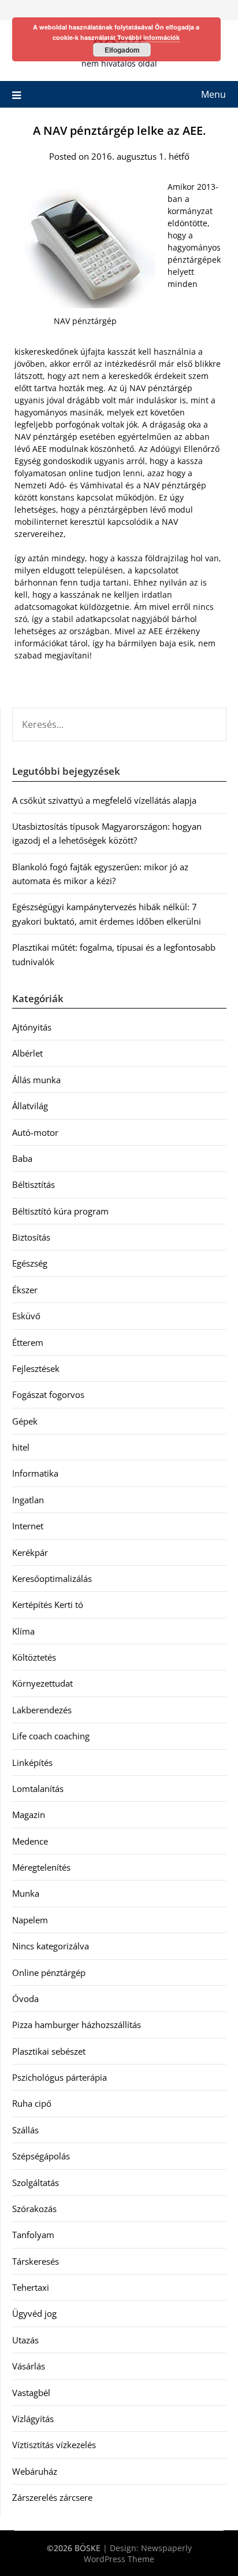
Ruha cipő (32, 2103)
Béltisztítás (34, 1184)
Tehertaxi (31, 2287)
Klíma (23, 1631)
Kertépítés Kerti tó (48, 1605)
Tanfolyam (33, 2235)
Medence (30, 1841)
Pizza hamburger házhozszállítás (77, 2025)
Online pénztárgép (49, 1973)
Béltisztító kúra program (60, 1211)
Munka (26, 1893)
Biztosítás (31, 1237)
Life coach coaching (51, 1736)
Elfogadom (122, 50)
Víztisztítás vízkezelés (54, 2445)
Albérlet (27, 1053)
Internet (28, 1526)
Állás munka (36, 1080)
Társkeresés (36, 2261)
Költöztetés (34, 1657)
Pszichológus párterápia (59, 2077)
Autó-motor (35, 1132)
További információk (148, 37)
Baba (22, 1158)
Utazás (25, 2340)
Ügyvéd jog (34, 2313)
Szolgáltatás (36, 2183)
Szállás (25, 2130)
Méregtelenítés (41, 1867)
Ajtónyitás (32, 1027)
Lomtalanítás (38, 1789)
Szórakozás (34, 2209)
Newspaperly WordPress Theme (138, 2553)
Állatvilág (30, 1106)
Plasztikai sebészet (49, 2051)
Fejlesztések (36, 1368)
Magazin (29, 1815)
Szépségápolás (41, 2156)
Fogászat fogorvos (48, 1394)
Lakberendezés (42, 1710)
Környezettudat (42, 1683)
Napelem (30, 1920)
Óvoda (25, 1999)
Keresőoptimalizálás (52, 1578)
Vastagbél (31, 2393)
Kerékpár (30, 1552)
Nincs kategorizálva (51, 1946)
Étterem (28, 1342)
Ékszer (25, 1290)
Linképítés (32, 1762)
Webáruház (35, 2471)
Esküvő (26, 1316)
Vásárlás (29, 2366)
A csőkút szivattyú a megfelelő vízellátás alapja (104, 800)
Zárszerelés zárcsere (52, 2497)
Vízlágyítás (33, 2419)
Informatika (35, 1473)
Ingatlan (28, 1500)
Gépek (25, 1421)
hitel (21, 1447)
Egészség (30, 1263)
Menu (213, 94)
